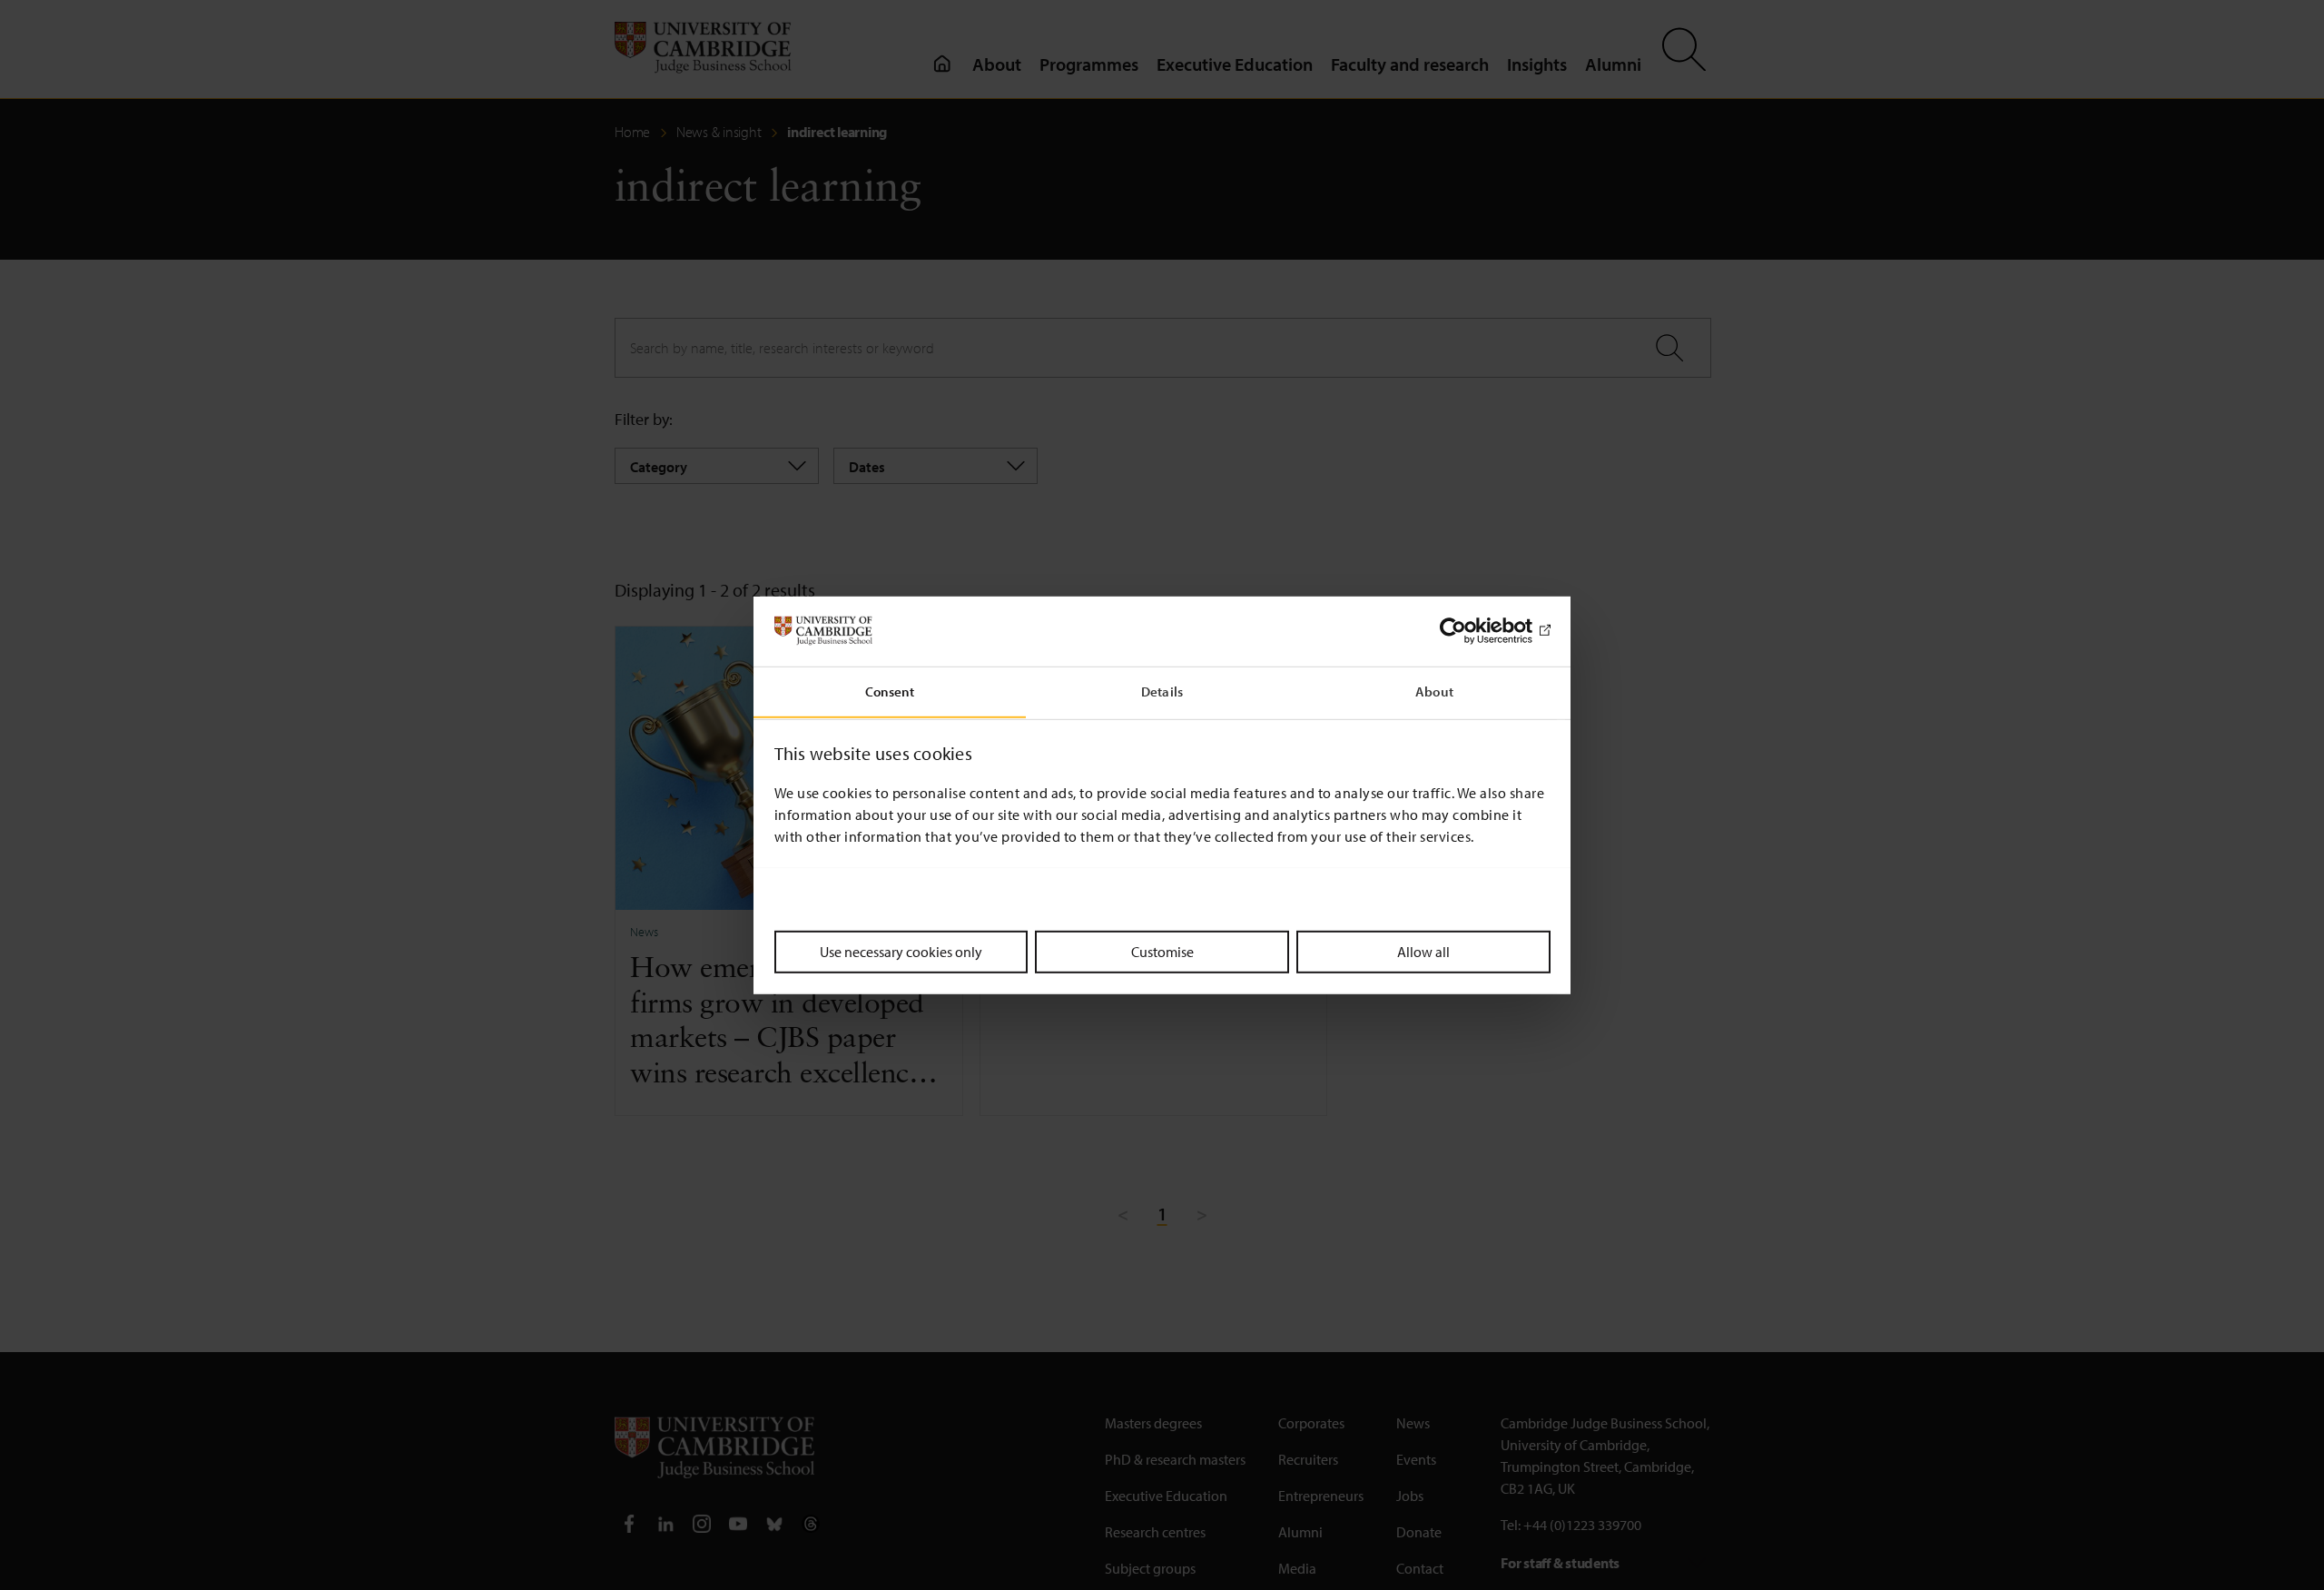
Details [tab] (1162, 691)
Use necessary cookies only (901, 951)
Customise (1162, 951)
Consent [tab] (890, 691)
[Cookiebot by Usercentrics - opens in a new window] (1471, 631)
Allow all (1423, 951)
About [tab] (1434, 691)
